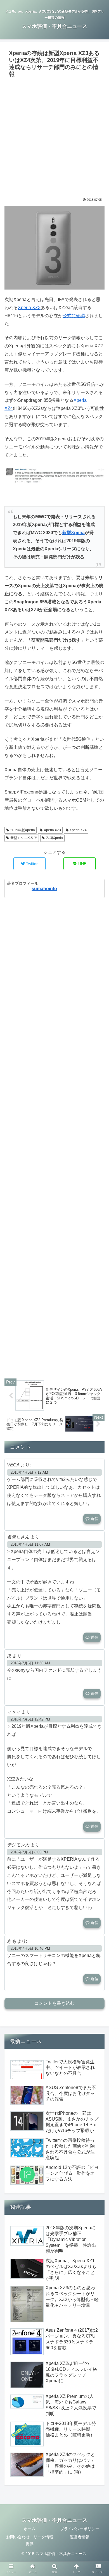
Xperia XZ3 (29, 308)
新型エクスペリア (24, 838)
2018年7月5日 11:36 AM (30, 1663)
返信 (94, 1519)
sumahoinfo (44, 889)
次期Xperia (54, 838)
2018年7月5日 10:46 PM (30, 1948)
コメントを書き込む (54, 2003)
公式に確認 (74, 316)
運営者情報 (80, 2537)
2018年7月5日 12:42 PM (30, 1719)
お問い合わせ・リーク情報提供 (30, 2540)
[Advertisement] (54, 137)
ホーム (30, 2529)
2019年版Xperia (23, 830)
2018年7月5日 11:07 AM (30, 1544)
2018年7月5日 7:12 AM (29, 1472)
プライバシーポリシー (80, 2529)
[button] (98, 1290)
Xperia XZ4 (78, 830)
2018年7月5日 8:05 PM (29, 1852)
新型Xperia (73, 533)
